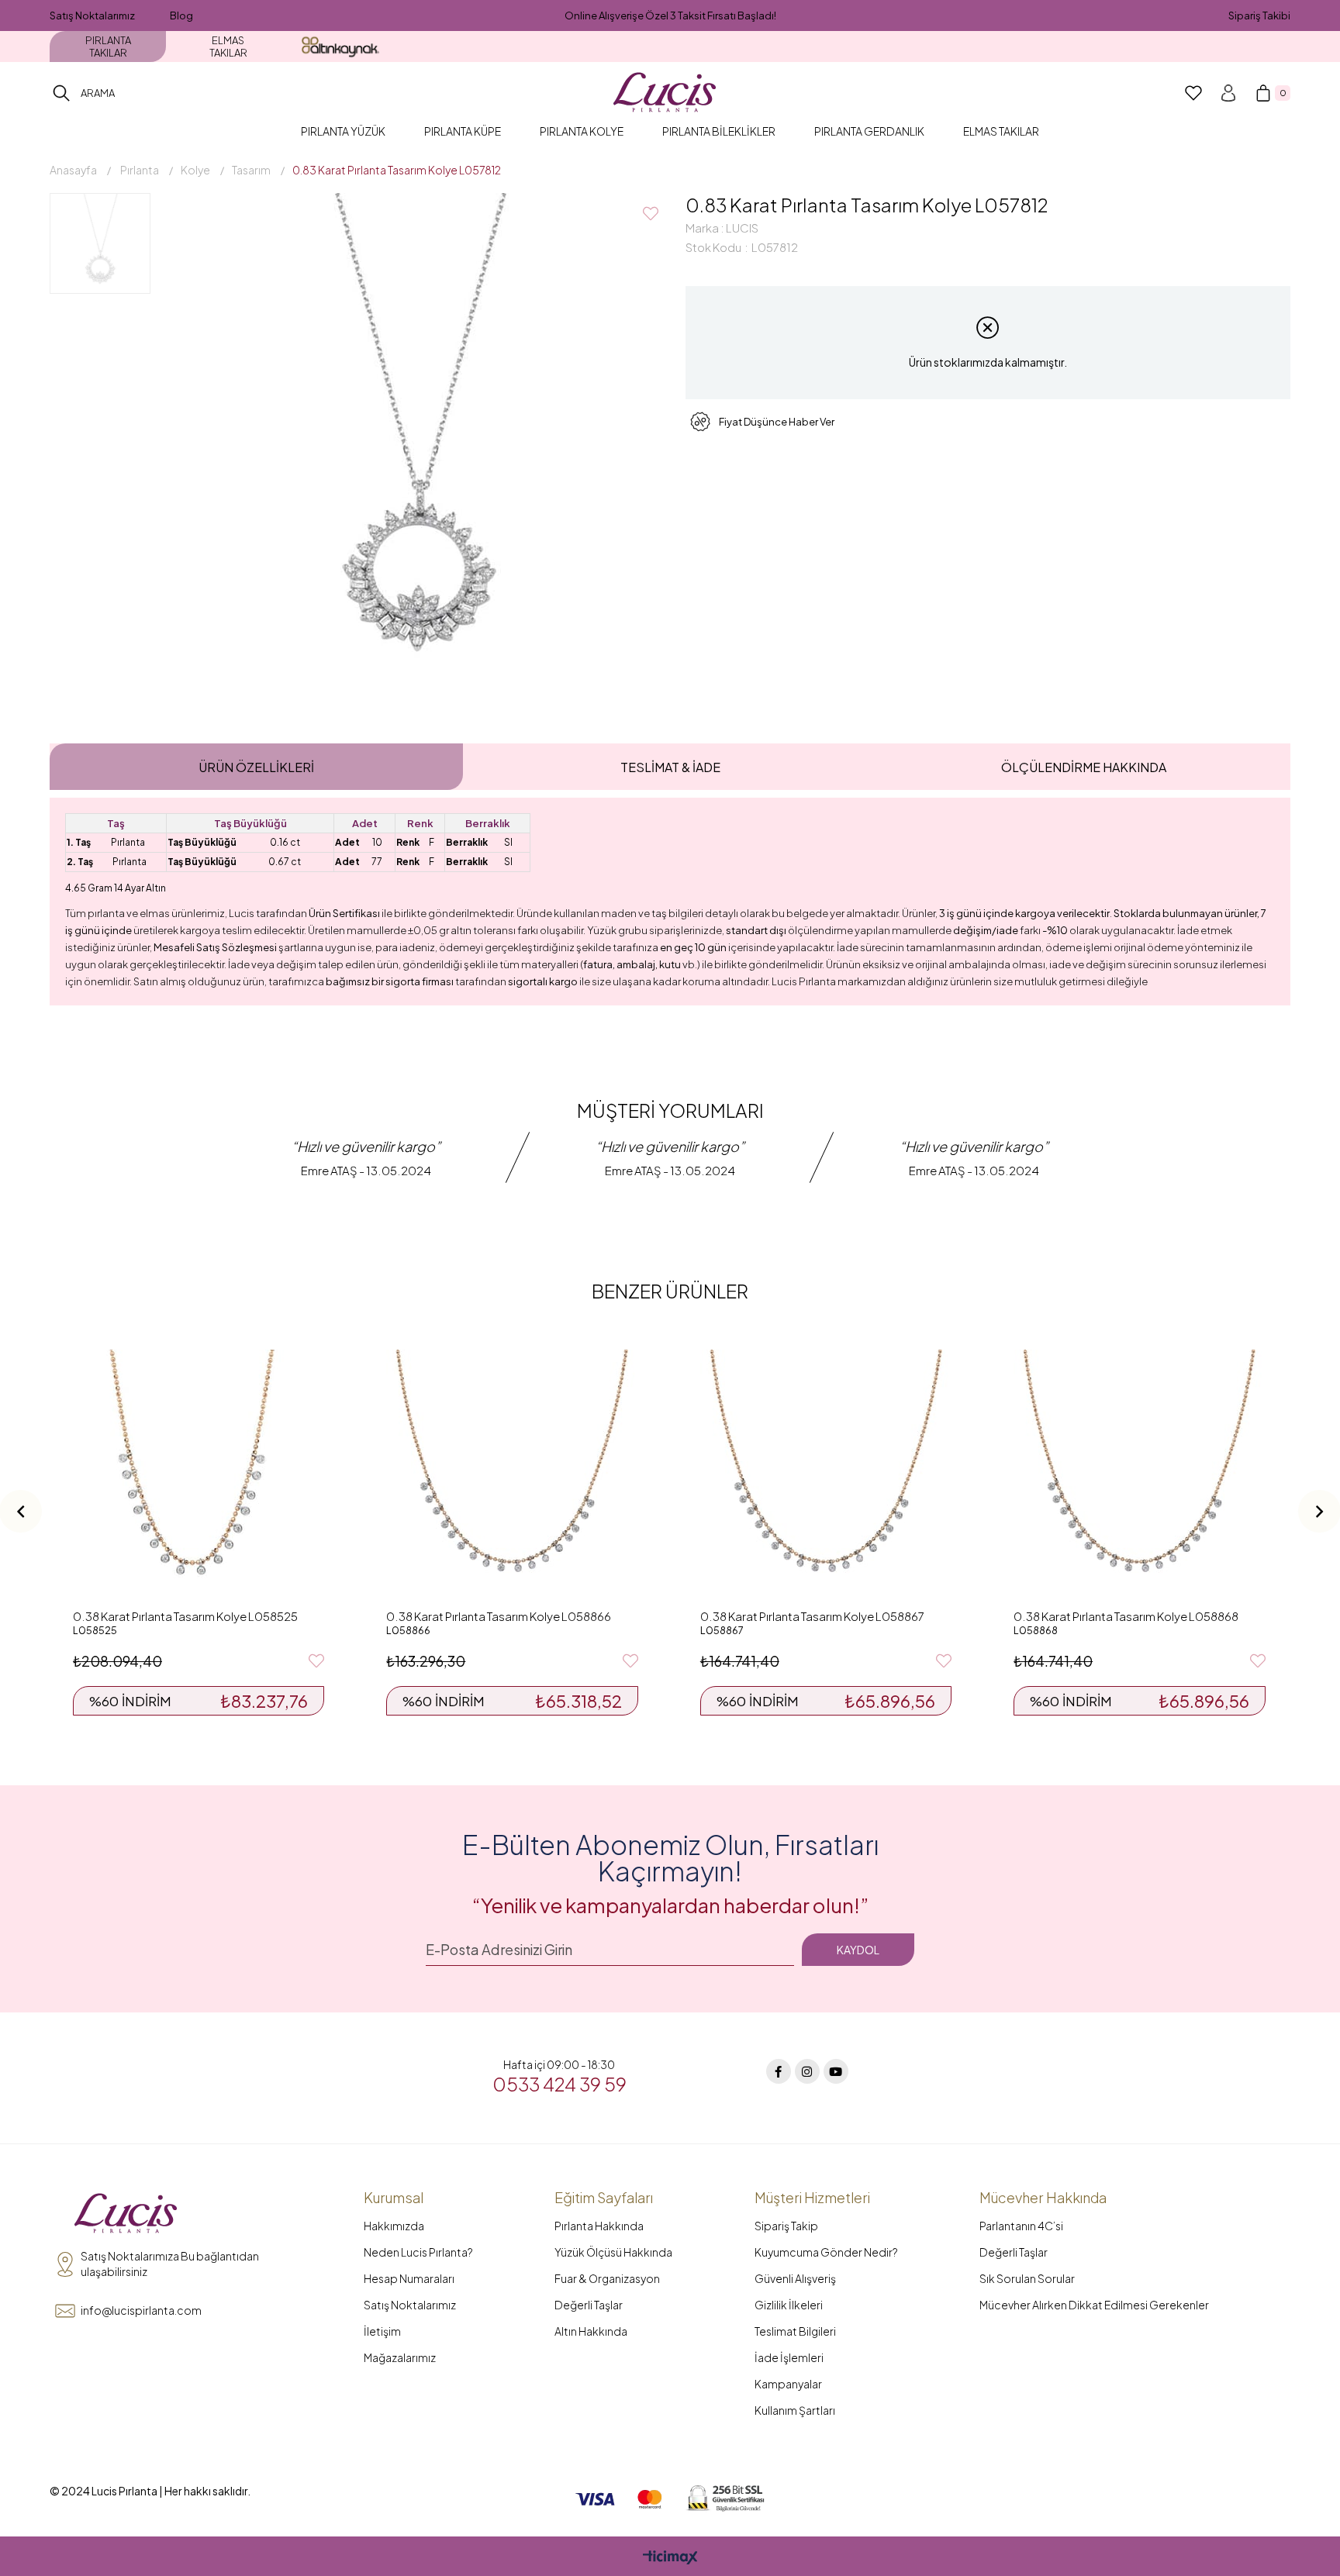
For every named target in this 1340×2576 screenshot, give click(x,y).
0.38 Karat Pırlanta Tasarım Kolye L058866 (499, 1616)
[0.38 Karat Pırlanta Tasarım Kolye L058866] (512, 1475)
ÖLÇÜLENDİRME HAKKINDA (1084, 767)
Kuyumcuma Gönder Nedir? (826, 2252)
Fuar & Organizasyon (607, 2278)
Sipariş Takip (786, 2226)
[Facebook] (779, 2071)
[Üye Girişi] (1228, 93)
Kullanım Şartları (795, 2410)
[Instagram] (807, 2071)
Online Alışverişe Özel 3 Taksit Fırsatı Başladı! (670, 16)
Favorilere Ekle (316, 1661)
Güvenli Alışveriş (795, 2278)
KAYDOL (858, 1950)
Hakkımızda (394, 2226)
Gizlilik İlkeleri (789, 2305)
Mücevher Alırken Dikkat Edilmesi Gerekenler (1094, 2305)
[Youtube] (836, 2071)
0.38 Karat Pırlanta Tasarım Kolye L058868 (1126, 1616)
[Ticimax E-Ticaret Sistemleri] (670, 2558)
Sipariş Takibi (1259, 16)
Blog (181, 16)
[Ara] (61, 93)
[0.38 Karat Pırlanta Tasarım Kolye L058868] (1139, 1475)
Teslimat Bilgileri (795, 2331)
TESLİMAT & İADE (670, 767)
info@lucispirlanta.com (141, 2310)
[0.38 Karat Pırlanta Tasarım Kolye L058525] (199, 1475)
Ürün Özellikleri (256, 767)
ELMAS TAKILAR (228, 47)
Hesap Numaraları (409, 2278)
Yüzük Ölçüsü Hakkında (613, 2252)
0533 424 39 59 (559, 2084)
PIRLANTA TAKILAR (108, 47)
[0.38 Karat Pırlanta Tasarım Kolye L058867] (826, 1475)
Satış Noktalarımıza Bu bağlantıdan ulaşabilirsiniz (170, 2264)
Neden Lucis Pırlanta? (418, 2252)
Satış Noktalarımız (92, 16)
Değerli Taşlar (589, 2305)
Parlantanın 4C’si (1021, 2226)
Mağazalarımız (400, 2357)
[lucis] (126, 2214)
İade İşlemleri (789, 2357)
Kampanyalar (788, 2384)
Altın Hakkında (591, 2331)
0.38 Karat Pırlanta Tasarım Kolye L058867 (812, 1616)
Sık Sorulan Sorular (1027, 2278)
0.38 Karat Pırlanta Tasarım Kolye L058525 (185, 1616)
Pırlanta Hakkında (599, 2226)
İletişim (382, 2331)
